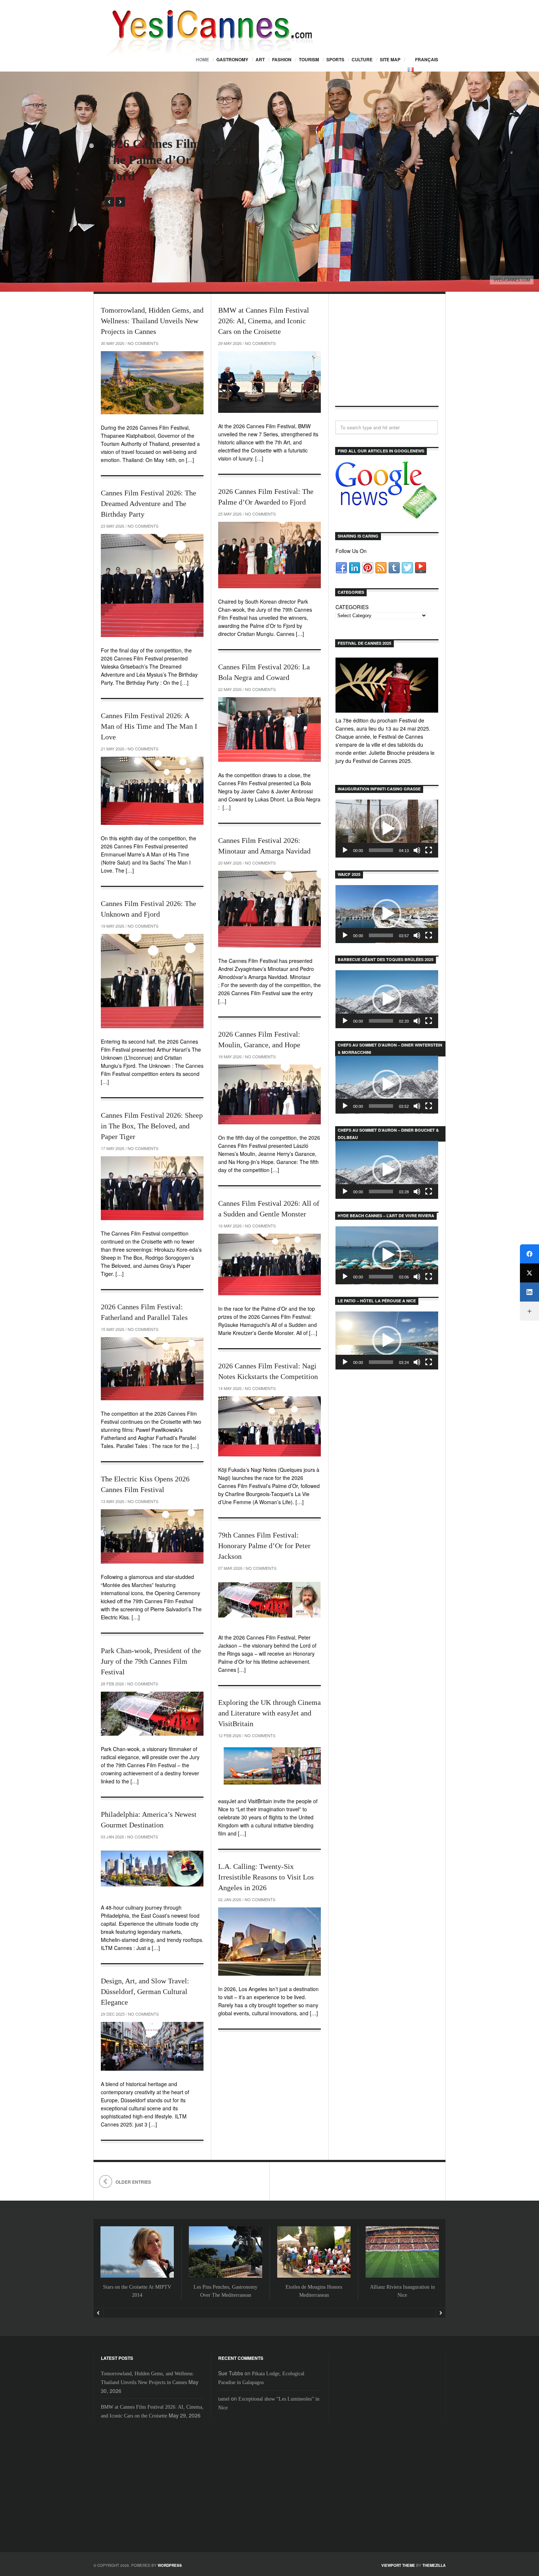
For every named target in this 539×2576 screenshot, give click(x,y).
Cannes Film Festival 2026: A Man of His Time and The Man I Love (149, 726)
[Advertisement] (387, 356)
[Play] (345, 850)
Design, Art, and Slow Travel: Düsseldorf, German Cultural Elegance (145, 1991)
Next (120, 202)
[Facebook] (529, 1254)
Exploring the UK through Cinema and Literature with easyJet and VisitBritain (269, 1713)
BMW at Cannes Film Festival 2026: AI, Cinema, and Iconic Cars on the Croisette (264, 321)
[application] (387, 829)
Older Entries (133, 2182)
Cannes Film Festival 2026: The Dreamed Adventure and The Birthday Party (148, 503)
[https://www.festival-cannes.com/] (387, 685)
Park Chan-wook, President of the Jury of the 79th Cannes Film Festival (151, 1661)
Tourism (309, 59)
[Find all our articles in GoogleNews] (387, 515)
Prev (109, 202)
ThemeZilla (434, 2565)
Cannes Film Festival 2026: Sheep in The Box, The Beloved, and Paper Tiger (152, 1126)
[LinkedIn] (529, 1292)
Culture (362, 59)
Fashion (282, 59)
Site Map (390, 59)
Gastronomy (232, 59)
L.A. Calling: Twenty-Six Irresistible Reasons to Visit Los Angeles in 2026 (266, 1877)
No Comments (143, 343)
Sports (335, 59)
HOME (202, 59)
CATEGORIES (352, 607)
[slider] (381, 850)
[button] (387, 829)
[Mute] (417, 850)
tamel (224, 2399)
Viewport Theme (398, 2565)
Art (260, 59)
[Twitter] (529, 1273)
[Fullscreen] (429, 850)
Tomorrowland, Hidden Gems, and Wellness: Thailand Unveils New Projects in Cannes (152, 321)
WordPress (170, 2565)
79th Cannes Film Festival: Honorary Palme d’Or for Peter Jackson (264, 1546)
